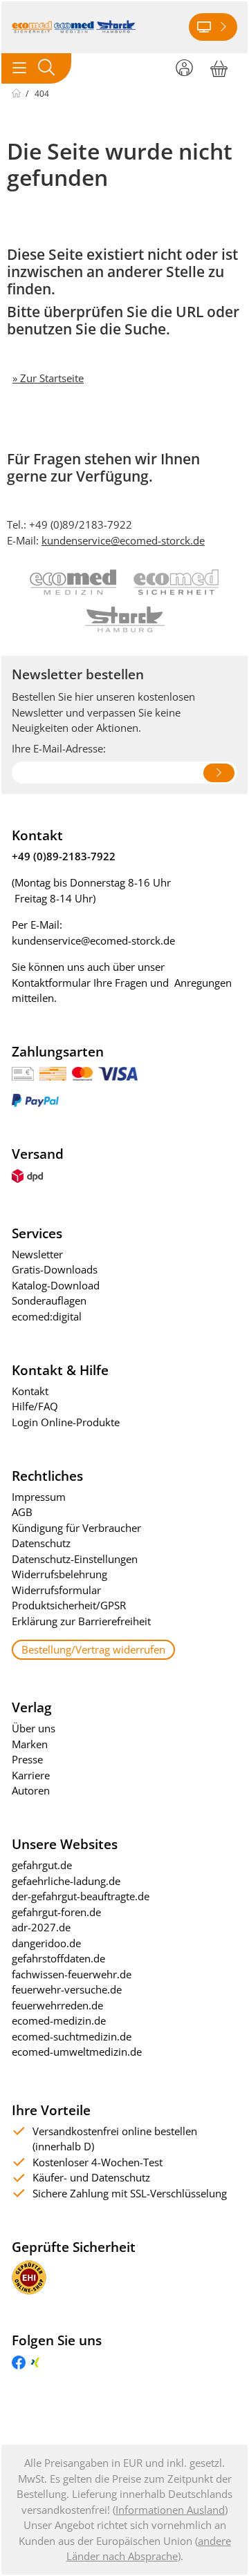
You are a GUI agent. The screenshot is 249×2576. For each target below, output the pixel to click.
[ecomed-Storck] (74, 27)
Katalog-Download (56, 1285)
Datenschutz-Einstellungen (75, 1559)
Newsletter (37, 1254)
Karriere (31, 1775)
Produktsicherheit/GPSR (69, 1605)
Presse (27, 1759)
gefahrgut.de (42, 1865)
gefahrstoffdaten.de (58, 1958)
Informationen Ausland (170, 2510)
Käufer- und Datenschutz (91, 2177)
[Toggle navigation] (19, 68)
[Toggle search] (46, 68)
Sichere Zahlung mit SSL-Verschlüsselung (130, 2193)
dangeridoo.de (46, 1943)
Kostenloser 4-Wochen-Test (98, 2162)
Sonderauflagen (49, 1300)
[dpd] (27, 1175)
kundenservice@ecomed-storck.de (123, 540)
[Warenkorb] (219, 66)
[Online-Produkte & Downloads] (213, 27)
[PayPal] (35, 1099)
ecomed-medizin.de (59, 2020)
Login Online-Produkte (66, 1422)
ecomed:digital (47, 1316)
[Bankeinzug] (53, 1072)
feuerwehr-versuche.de (67, 1989)
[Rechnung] (23, 1072)
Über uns (34, 1728)
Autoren (31, 1790)
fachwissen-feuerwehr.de (72, 1974)
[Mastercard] (82, 1072)
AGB (22, 1512)
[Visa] (118, 1072)
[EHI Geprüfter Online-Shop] (29, 2276)
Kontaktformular (51, 983)
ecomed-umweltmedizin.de (77, 2052)
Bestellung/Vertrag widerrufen (93, 1649)
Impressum (39, 1497)
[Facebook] (19, 2361)
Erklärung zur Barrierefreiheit (81, 1621)
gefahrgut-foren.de (56, 1912)
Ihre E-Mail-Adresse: (59, 748)
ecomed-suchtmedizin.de (72, 2036)
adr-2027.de (41, 1927)
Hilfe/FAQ (35, 1406)
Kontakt (30, 1391)
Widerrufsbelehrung (59, 1574)
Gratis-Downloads (55, 1269)
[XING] (35, 2361)
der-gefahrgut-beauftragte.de (81, 1896)
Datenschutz (41, 1543)
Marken (30, 1744)
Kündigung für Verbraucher (76, 1528)
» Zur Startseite (48, 378)
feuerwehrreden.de (57, 2005)
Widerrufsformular (56, 1590)
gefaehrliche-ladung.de (66, 1881)
